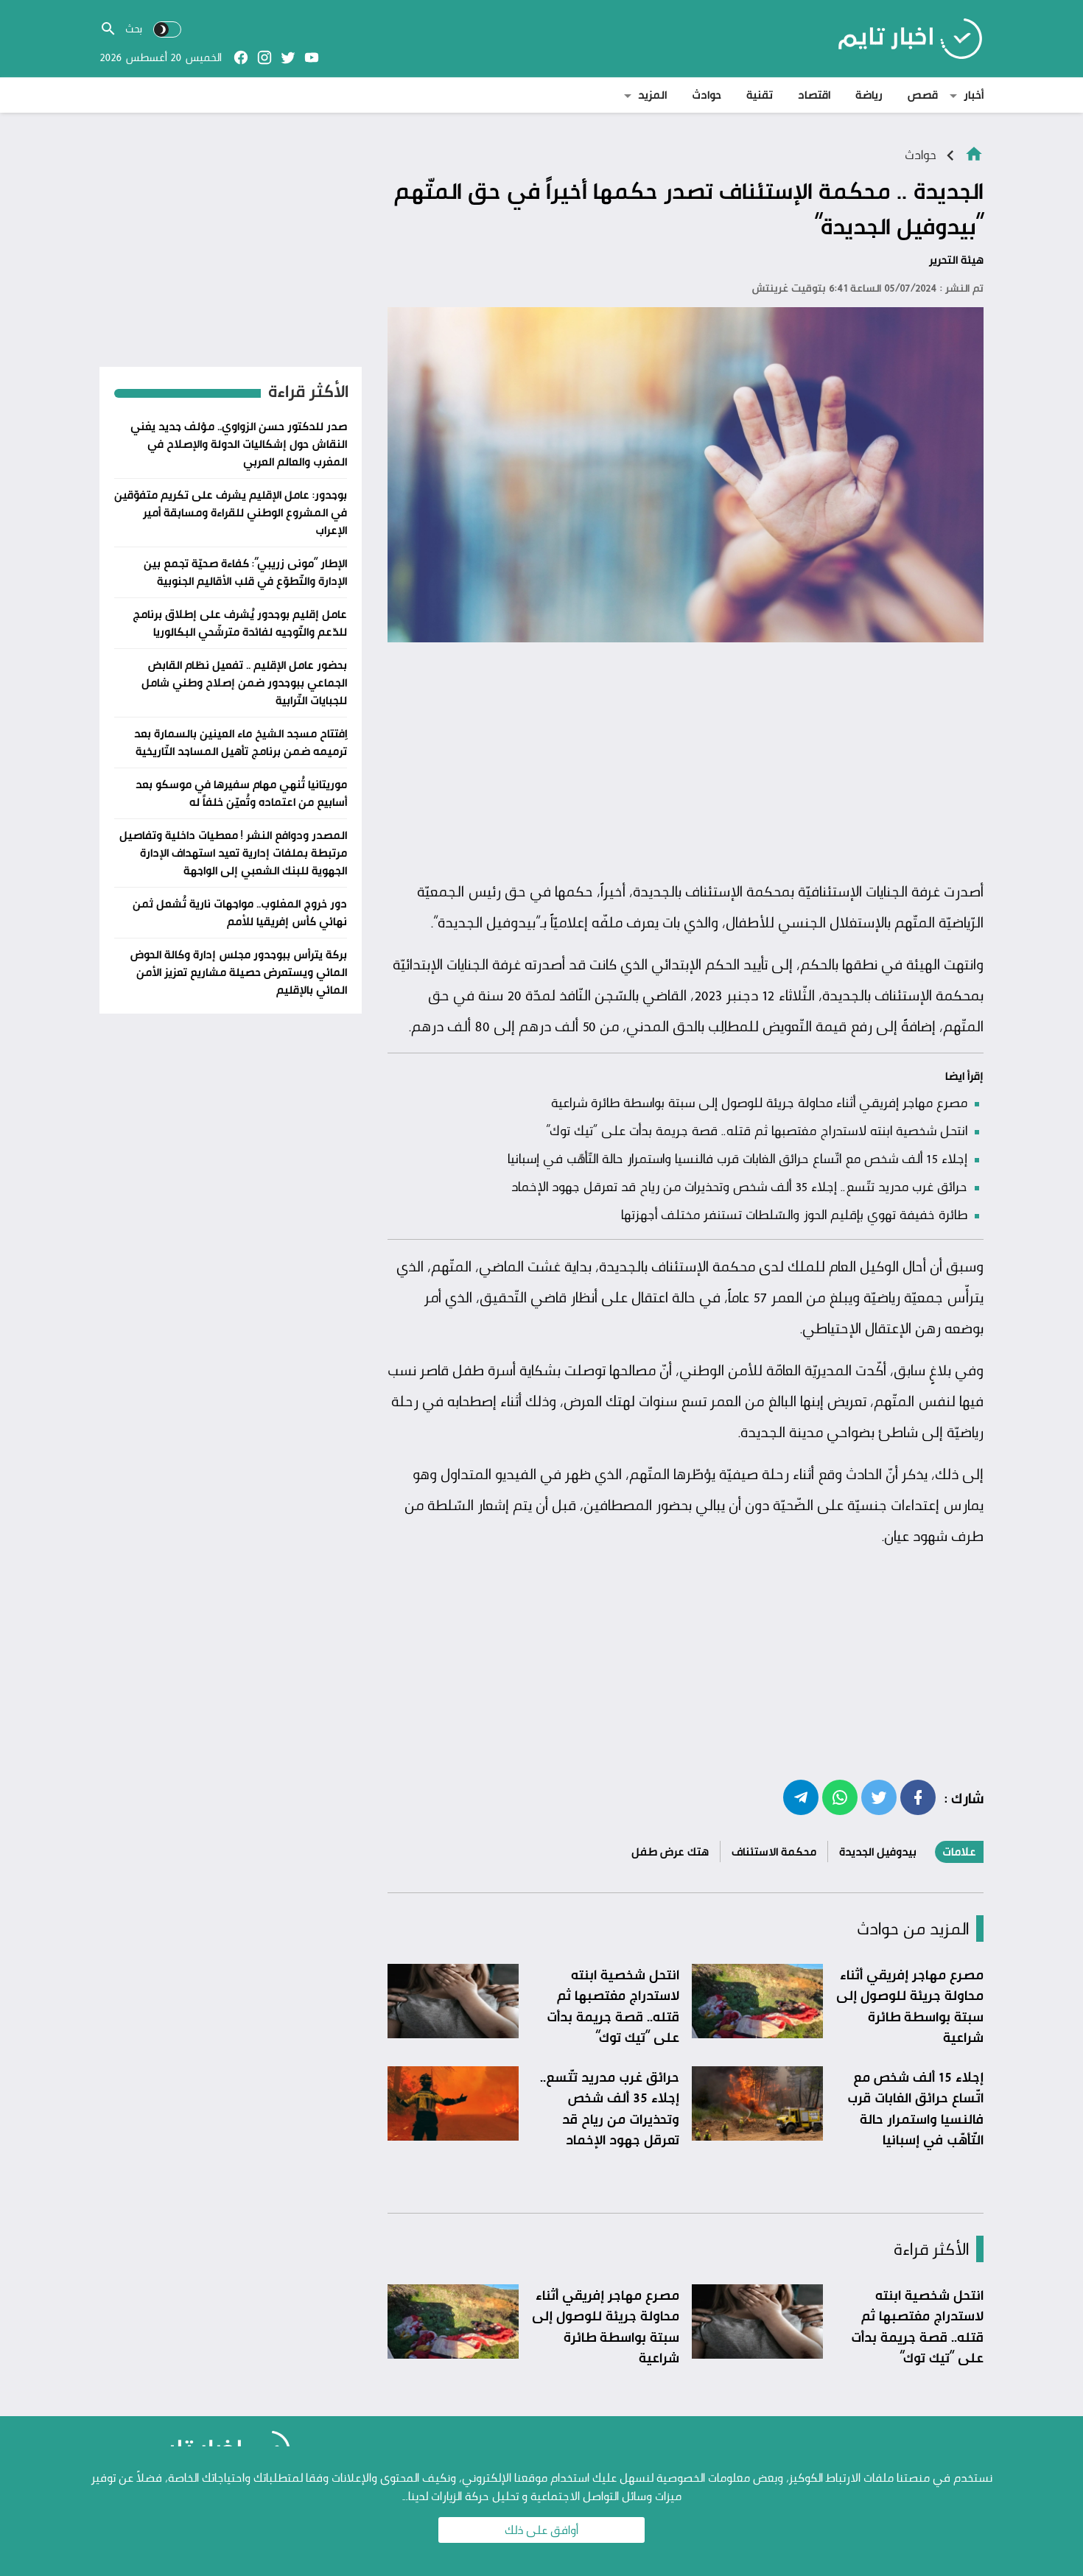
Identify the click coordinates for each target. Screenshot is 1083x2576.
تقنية (760, 95)
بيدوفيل (511, 922)
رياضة (869, 95)
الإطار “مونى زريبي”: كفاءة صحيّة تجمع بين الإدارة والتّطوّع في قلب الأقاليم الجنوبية (245, 572)
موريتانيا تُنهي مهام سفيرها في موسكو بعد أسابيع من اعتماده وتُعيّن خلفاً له (241, 793)
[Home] (974, 153)
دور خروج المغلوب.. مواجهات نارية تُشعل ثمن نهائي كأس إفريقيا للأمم (240, 912)
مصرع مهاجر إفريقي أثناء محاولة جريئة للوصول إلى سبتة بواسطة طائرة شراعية (759, 1102)
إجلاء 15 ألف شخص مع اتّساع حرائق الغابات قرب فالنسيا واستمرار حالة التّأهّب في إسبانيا (737, 1158)
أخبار (974, 95)
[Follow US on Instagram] (264, 57)
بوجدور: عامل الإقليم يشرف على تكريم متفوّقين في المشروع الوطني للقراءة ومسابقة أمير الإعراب (231, 512)
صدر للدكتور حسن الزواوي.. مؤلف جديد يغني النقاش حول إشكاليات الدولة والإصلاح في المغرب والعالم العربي (239, 444)
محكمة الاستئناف (774, 1852)
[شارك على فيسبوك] (918, 1797)
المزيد (652, 95)
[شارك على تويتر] (879, 1797)
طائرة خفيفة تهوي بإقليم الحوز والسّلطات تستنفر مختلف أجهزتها (794, 1214)
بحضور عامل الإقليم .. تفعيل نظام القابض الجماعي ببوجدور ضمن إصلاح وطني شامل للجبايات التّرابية (244, 682)
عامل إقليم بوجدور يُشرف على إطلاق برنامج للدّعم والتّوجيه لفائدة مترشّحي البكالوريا (240, 623)
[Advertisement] (686, 762)
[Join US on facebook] (241, 57)
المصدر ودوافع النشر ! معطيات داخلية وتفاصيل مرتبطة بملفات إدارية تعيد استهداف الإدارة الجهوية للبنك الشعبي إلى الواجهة (233, 853)
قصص (923, 95)
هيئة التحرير (956, 260)
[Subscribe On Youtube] (312, 57)
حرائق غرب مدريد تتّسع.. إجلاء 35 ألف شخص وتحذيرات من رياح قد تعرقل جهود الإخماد (739, 1186)
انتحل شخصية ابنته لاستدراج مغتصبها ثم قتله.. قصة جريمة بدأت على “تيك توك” (757, 1130)
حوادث (707, 95)
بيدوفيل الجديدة (878, 1852)
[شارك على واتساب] (840, 1797)
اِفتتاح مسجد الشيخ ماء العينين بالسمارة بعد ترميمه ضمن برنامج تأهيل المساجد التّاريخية (241, 742)
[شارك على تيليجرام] (801, 1797)
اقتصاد (814, 95)
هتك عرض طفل (670, 1852)
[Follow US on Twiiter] (288, 57)
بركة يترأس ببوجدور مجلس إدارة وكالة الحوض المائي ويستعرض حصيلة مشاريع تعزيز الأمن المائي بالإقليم (239, 972)
